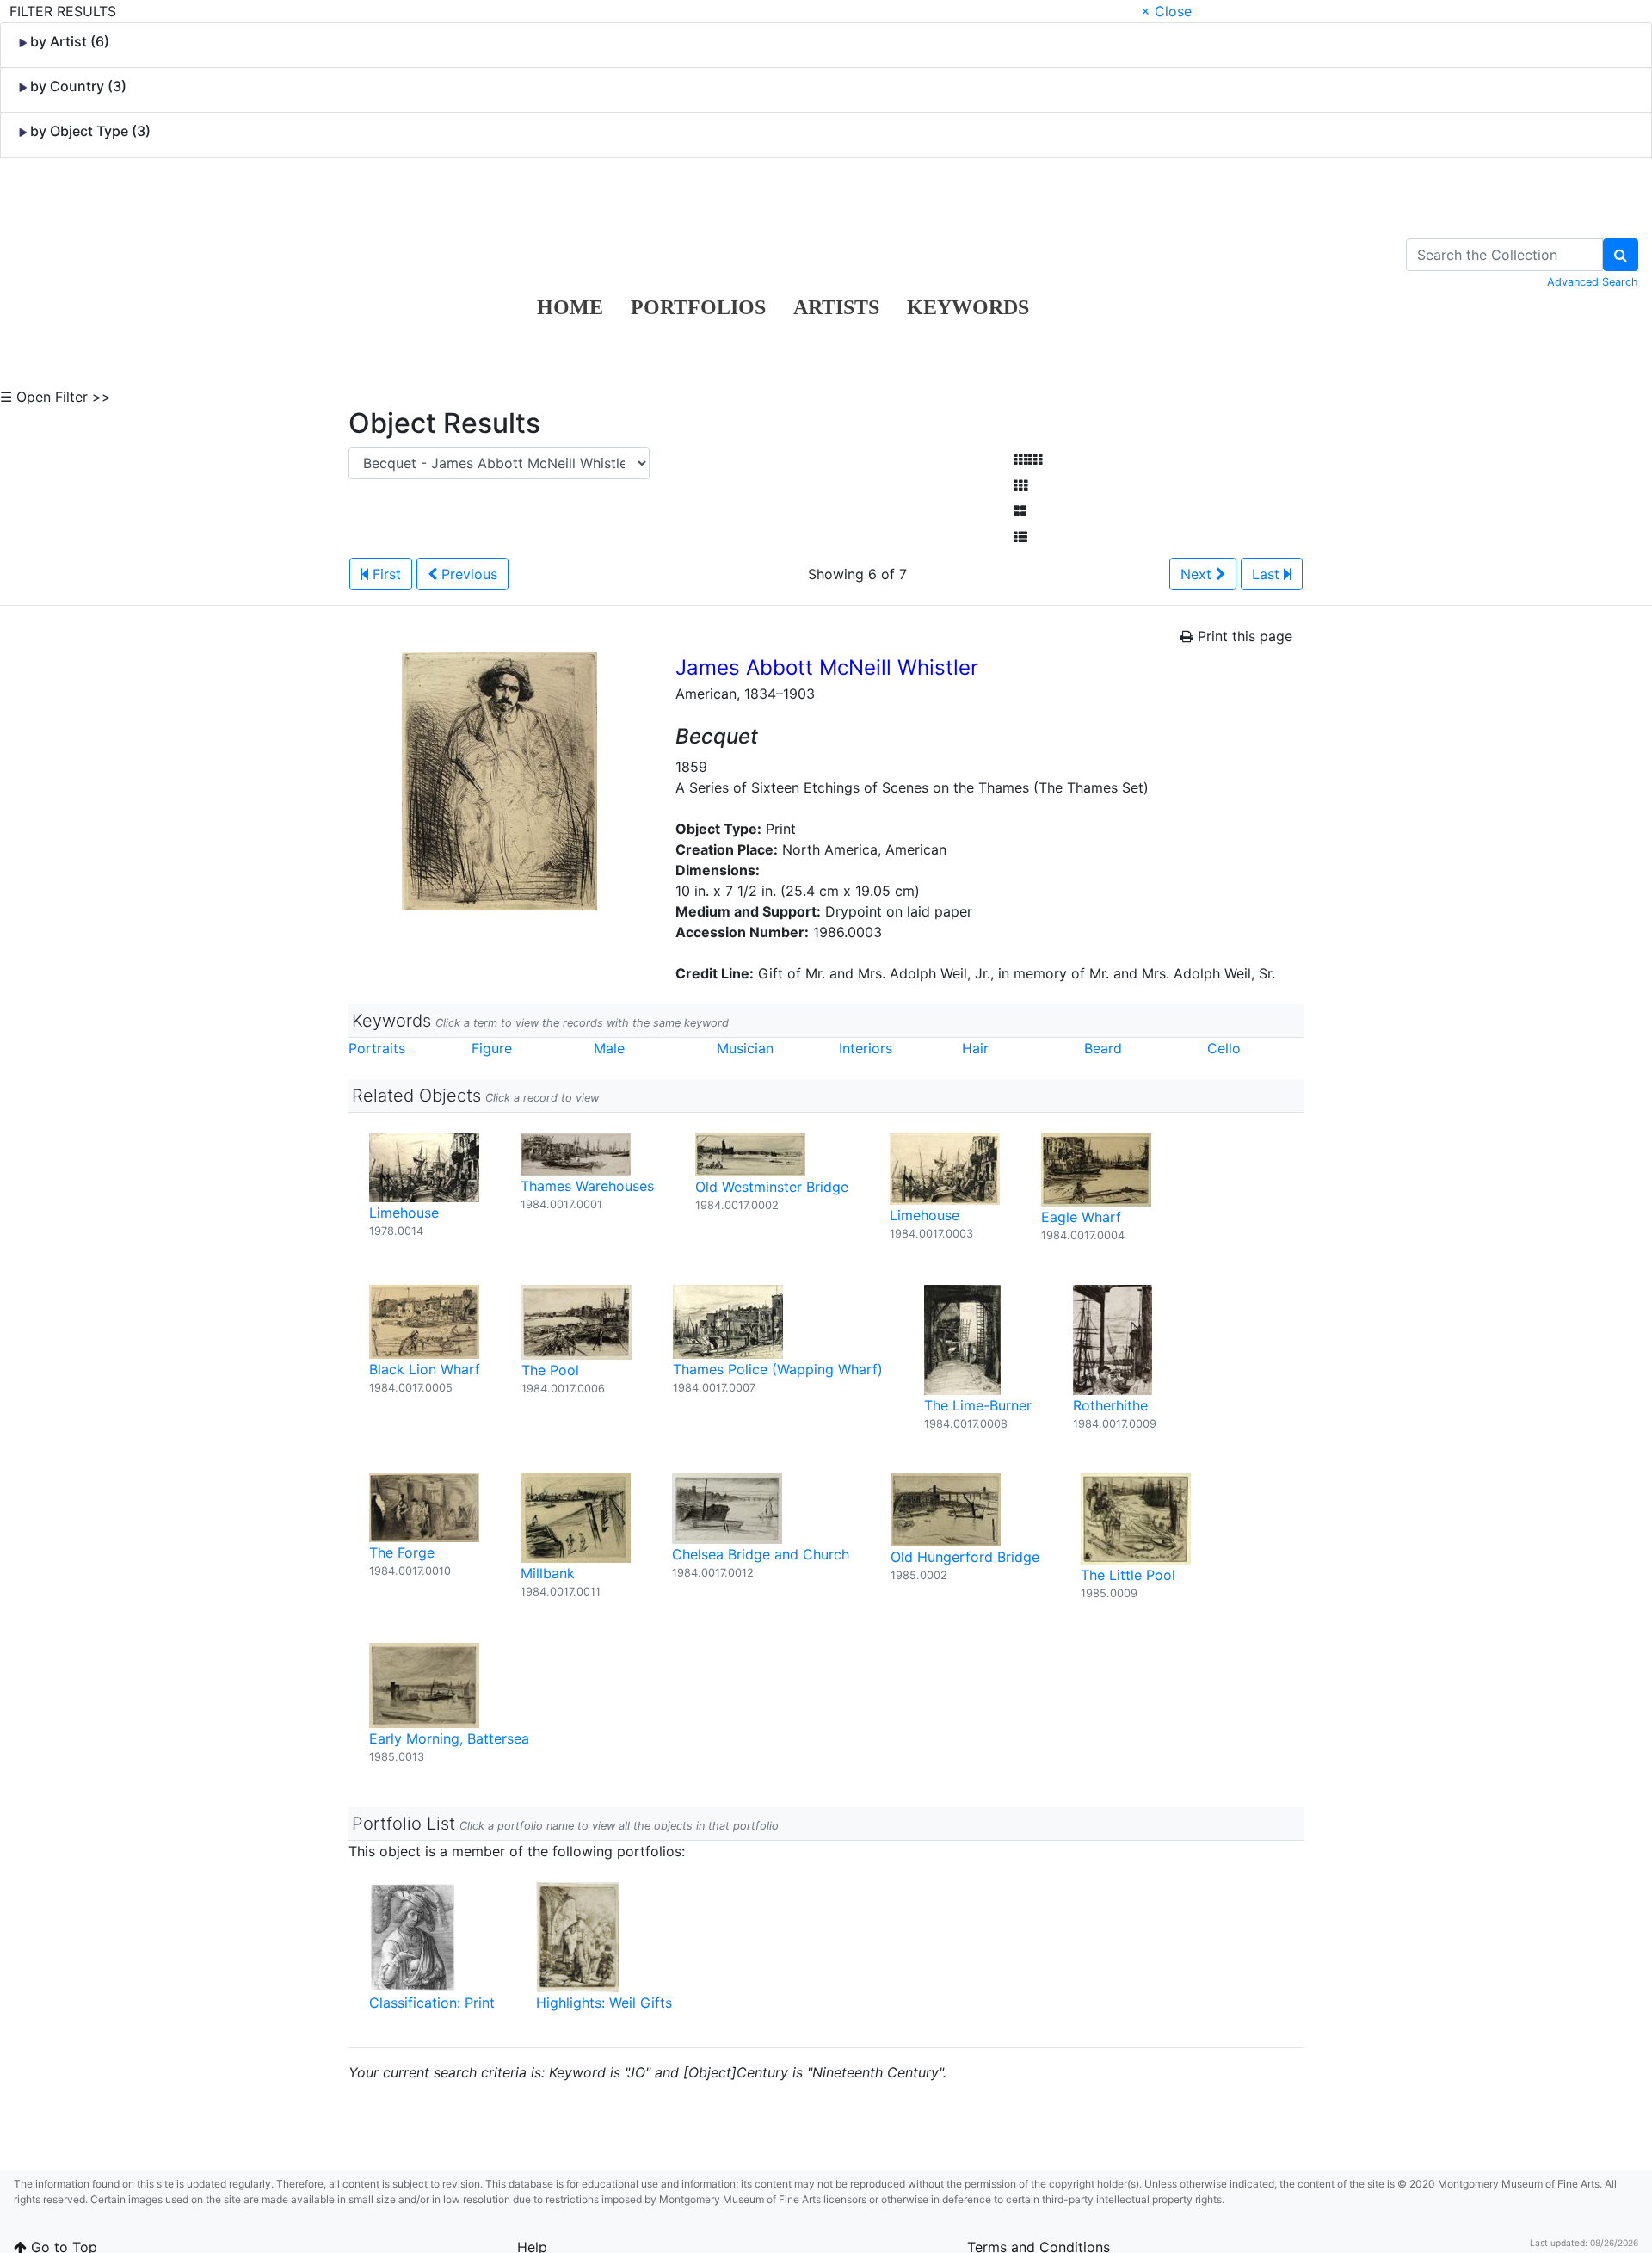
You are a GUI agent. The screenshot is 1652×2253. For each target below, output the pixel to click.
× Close (1166, 11)
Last (1268, 574)
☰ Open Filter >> (55, 397)
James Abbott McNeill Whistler (827, 667)
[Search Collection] (1621, 255)
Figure (492, 1048)
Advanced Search (1593, 282)
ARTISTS (836, 307)
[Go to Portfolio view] (1020, 511)
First (385, 574)
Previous (467, 574)
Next (1198, 574)
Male (609, 1048)
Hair (975, 1048)
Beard (1103, 1048)
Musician (745, 1048)
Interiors (866, 1048)
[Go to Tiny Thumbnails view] (1028, 460)
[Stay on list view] (1020, 537)
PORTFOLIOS (698, 307)
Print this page (1243, 636)
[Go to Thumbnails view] (1020, 485)
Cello (1224, 1048)
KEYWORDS (968, 307)
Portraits (377, 1048)
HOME (570, 307)
